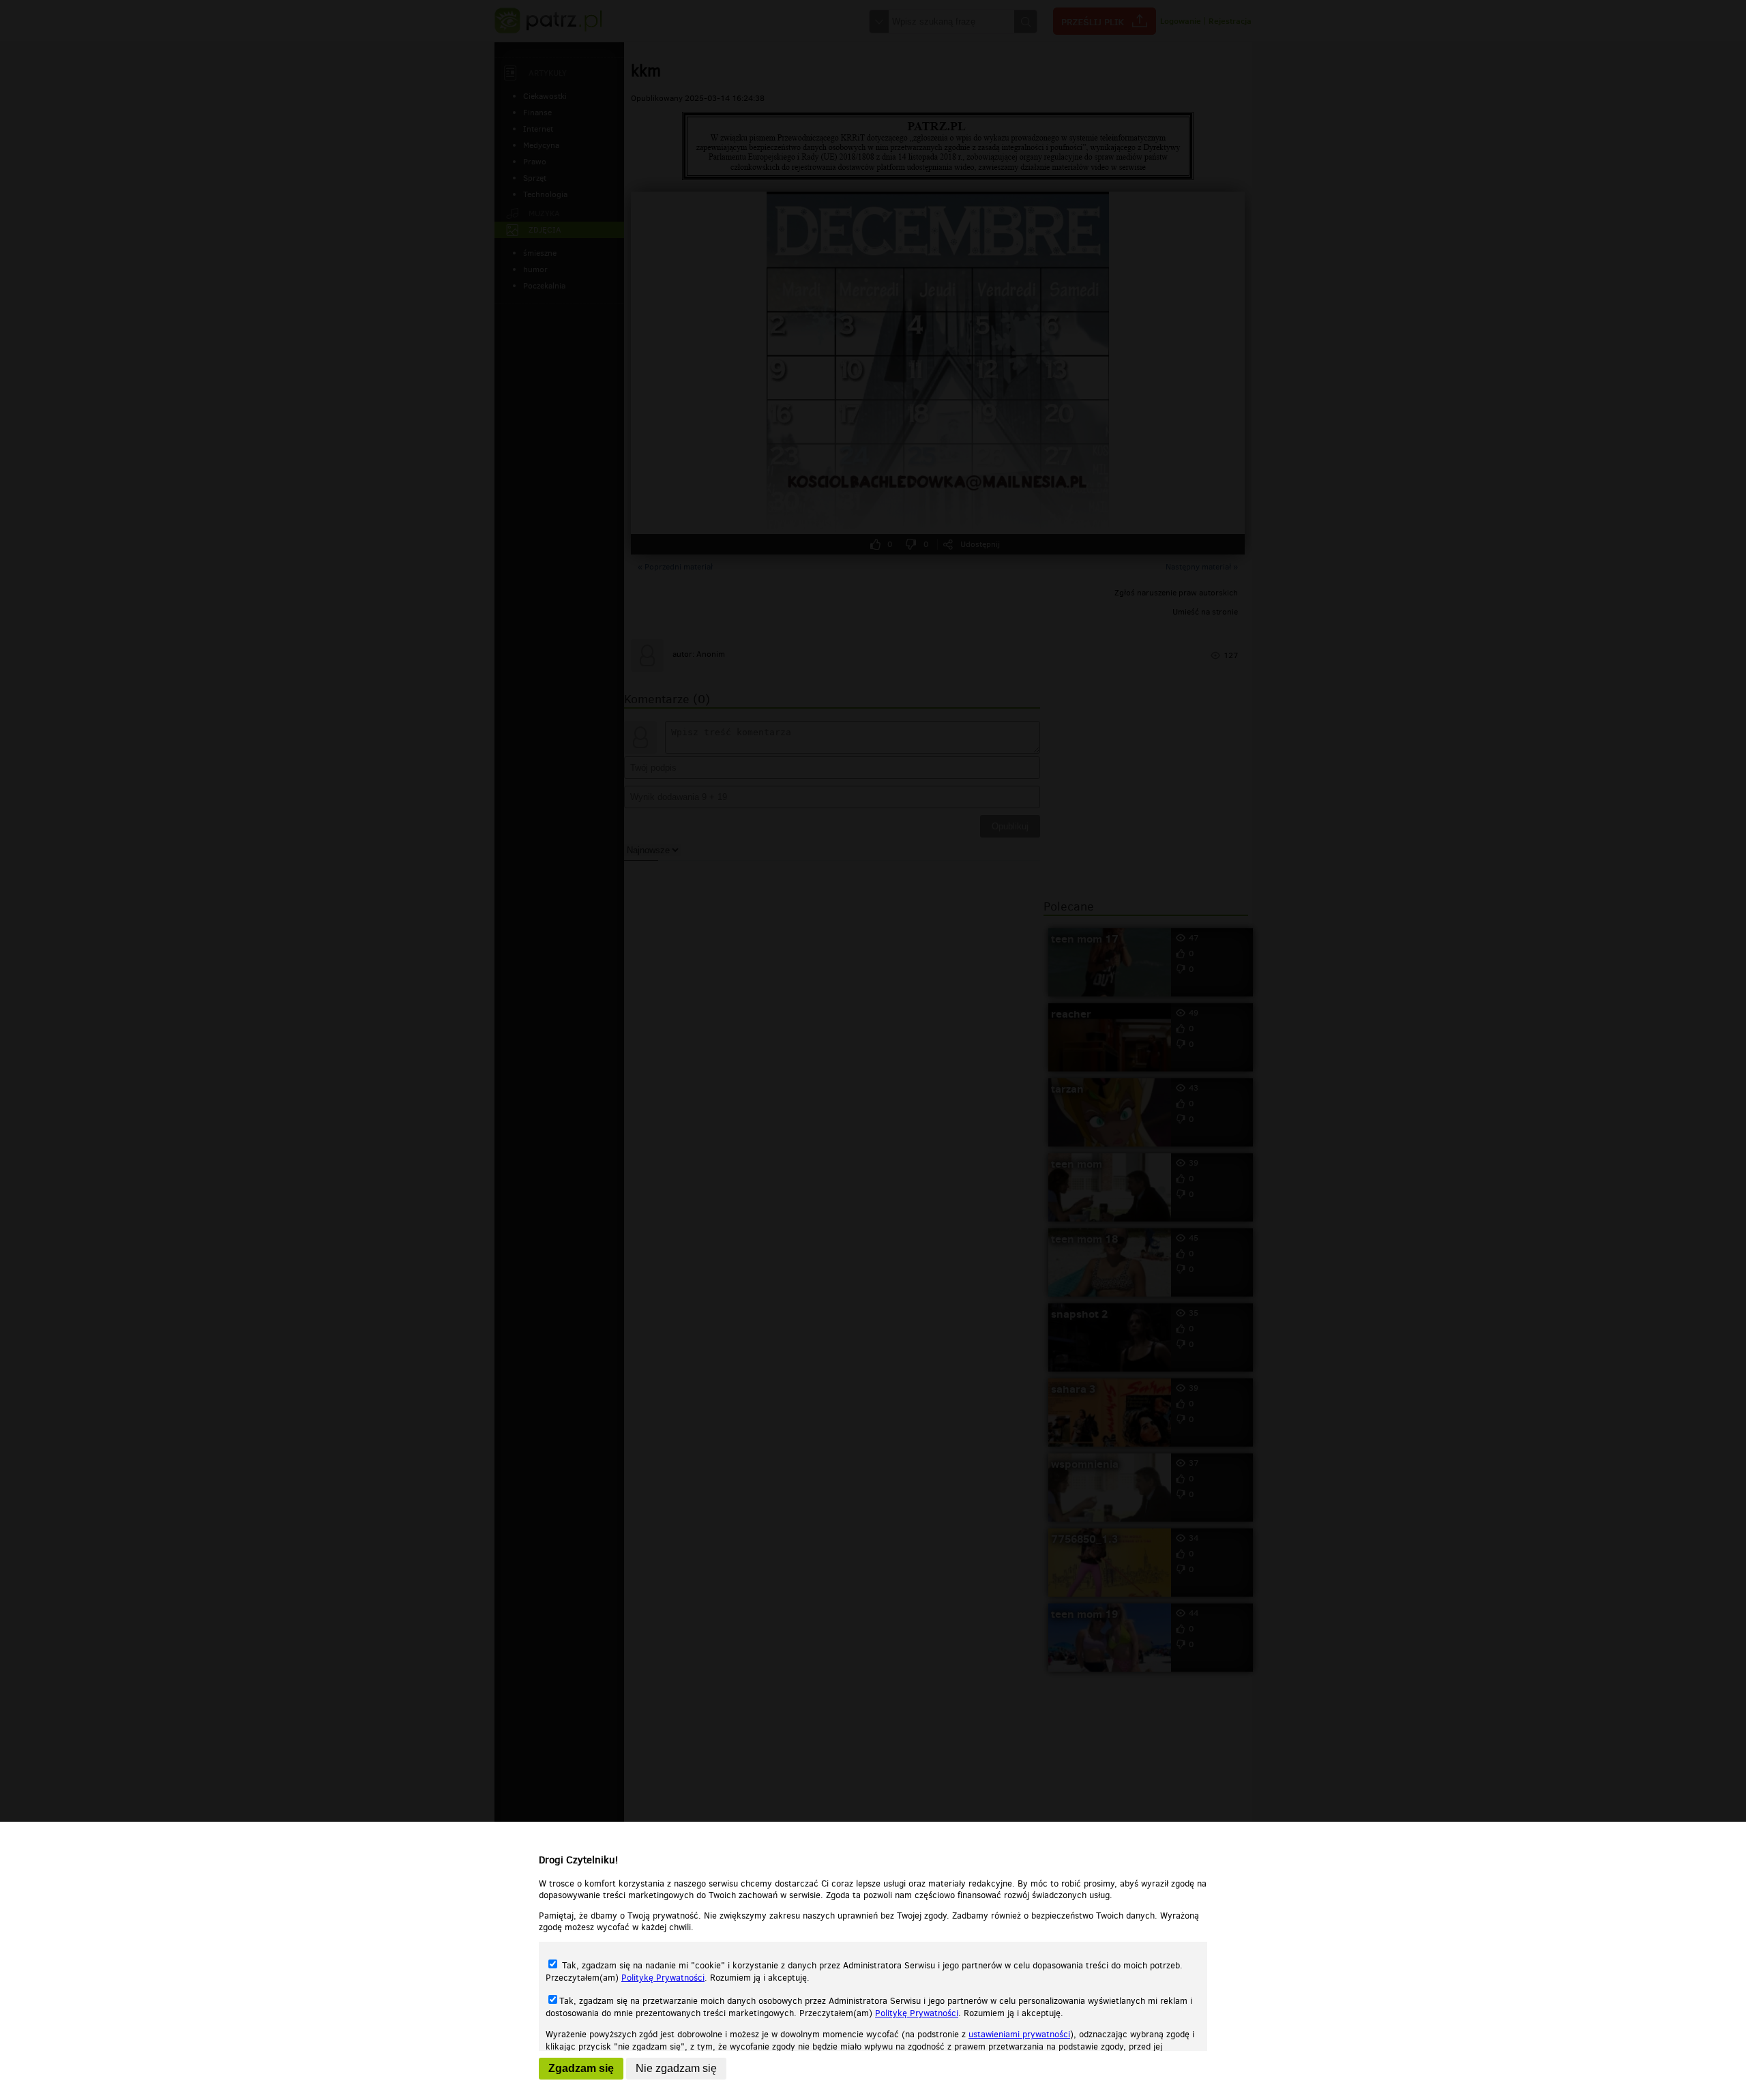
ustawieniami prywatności (1019, 2034)
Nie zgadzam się (676, 2068)
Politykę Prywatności (663, 1978)
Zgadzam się (581, 2068)
